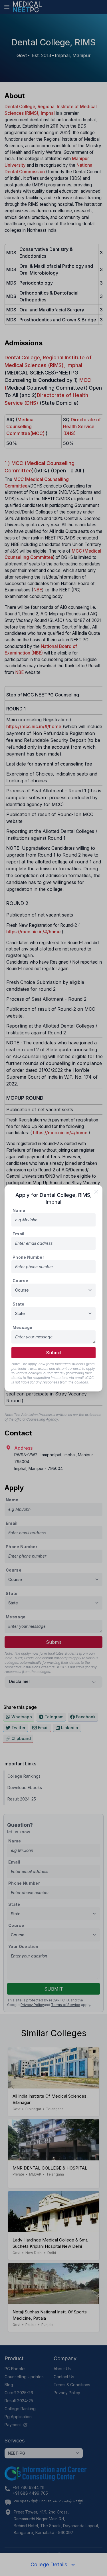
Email (19, 1234)
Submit (53, 1353)
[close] (96, 1192)
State (19, 1304)
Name (19, 1210)
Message (22, 1327)
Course (20, 1281)
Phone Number (28, 1257)
